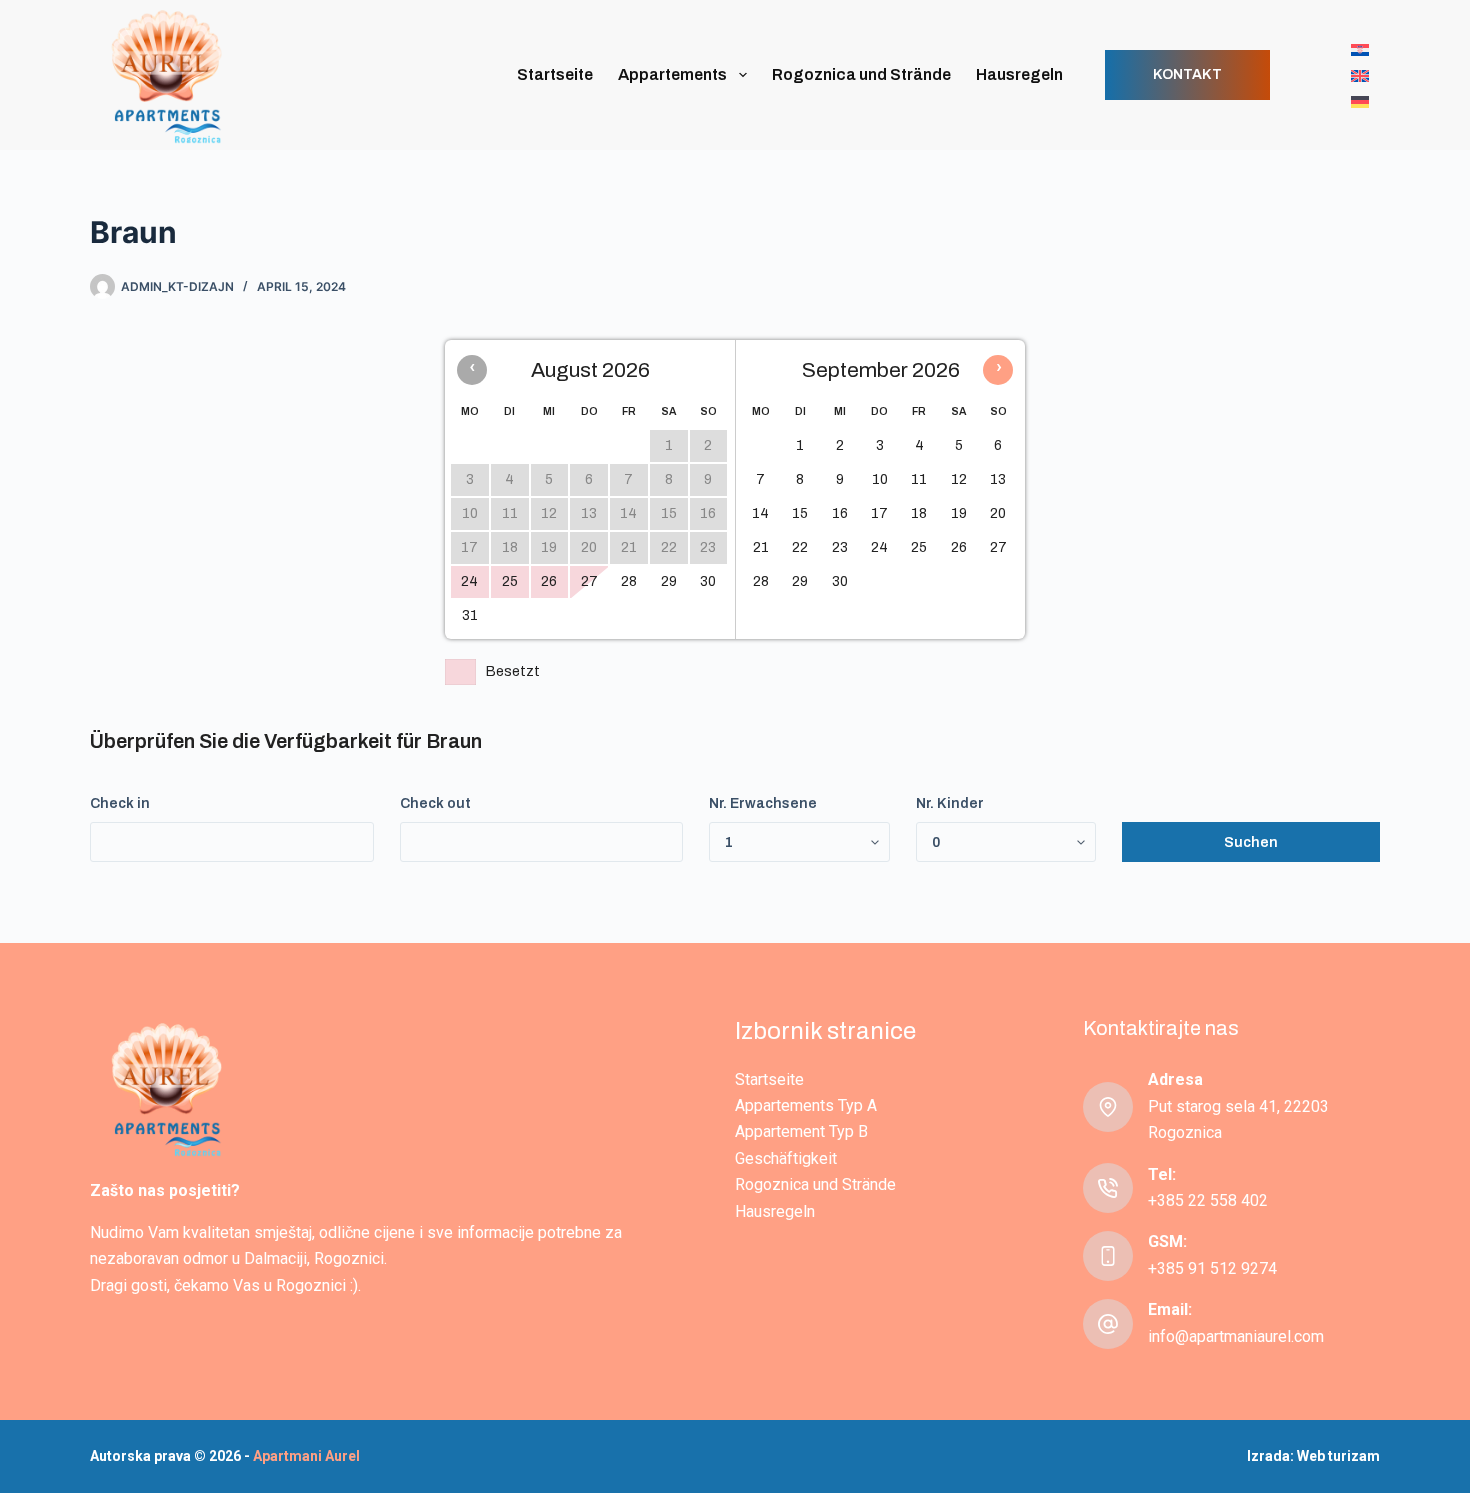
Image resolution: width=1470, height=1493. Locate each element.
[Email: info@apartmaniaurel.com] (1108, 1324)
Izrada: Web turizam (1313, 1456)
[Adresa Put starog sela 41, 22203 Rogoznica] (1108, 1107)
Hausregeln (1019, 74)
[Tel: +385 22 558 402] (1108, 1188)
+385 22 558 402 (1208, 1200)
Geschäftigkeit (786, 1158)
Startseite (555, 74)
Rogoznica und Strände (861, 74)
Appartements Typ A (806, 1105)
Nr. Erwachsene (763, 803)
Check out (435, 803)
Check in (120, 803)
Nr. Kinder (950, 803)
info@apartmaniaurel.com (1236, 1336)
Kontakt (1187, 74)
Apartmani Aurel (306, 1456)
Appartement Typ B (801, 1131)
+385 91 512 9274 (1212, 1268)
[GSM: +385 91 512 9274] (1108, 1256)
